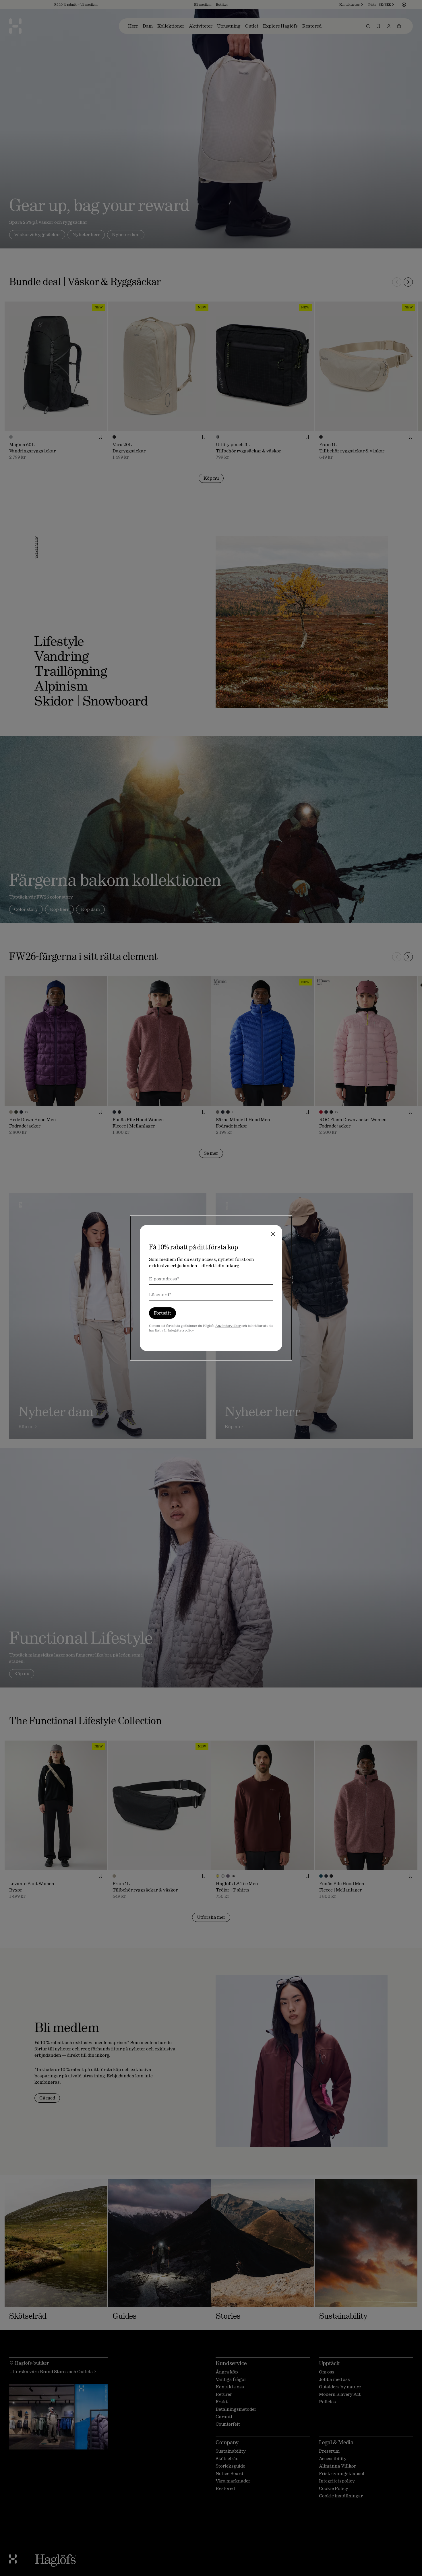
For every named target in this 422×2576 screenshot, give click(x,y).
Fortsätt (162, 1313)
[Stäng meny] (273, 1234)
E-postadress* (164, 1279)
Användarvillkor (228, 1326)
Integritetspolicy (181, 1330)
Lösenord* (160, 1295)
